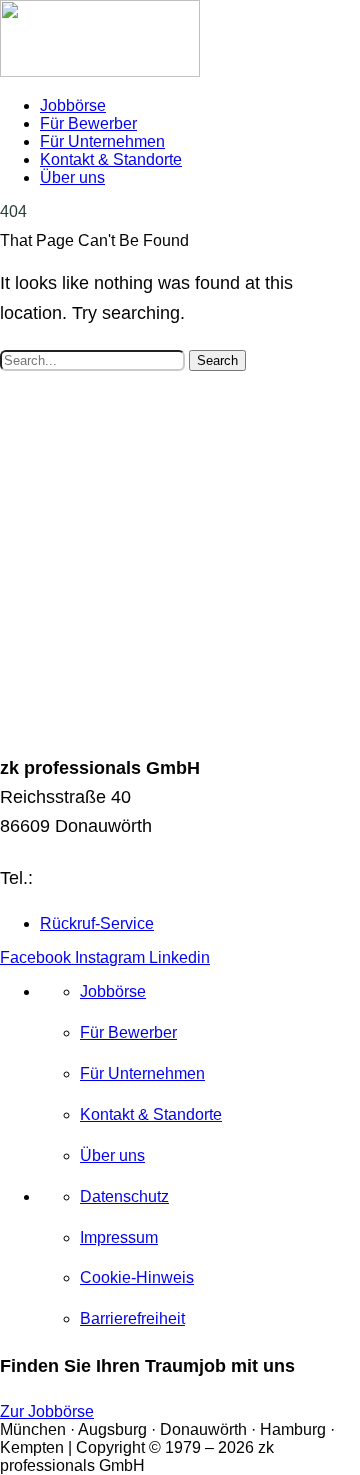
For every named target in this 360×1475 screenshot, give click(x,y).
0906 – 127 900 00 (113, 877)
